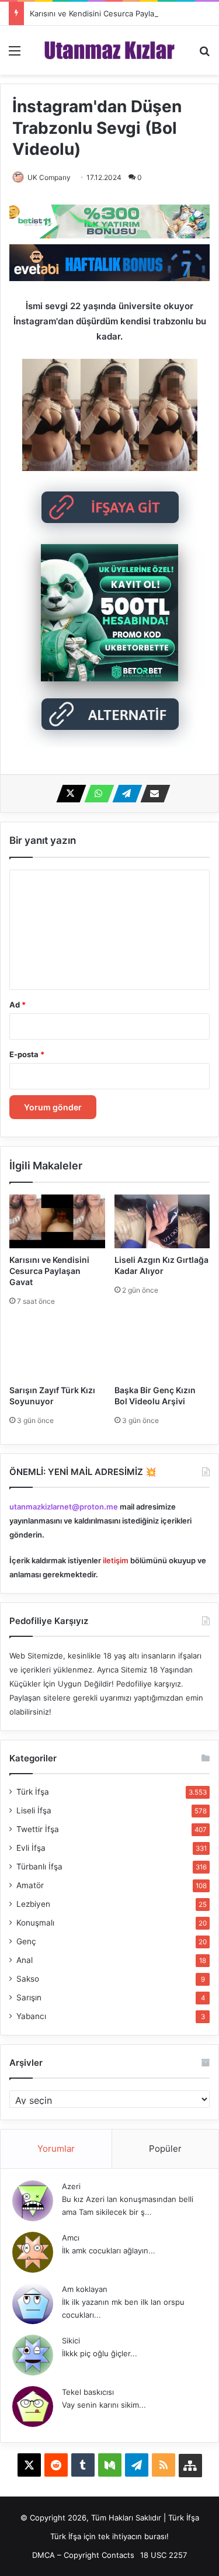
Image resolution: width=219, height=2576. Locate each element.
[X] (68, 794)
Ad (18, 1005)
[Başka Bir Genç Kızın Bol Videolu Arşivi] (162, 1352)
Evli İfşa (31, 1848)
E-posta (27, 1054)
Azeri (71, 2186)
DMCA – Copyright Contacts (83, 2555)
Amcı (71, 2238)
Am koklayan (85, 2289)
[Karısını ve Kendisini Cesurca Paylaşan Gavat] (57, 1221)
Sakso (28, 1979)
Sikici (71, 2340)
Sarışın (29, 1997)
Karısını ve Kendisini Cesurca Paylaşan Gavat (110, 13)
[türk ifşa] (109, 50)
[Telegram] (124, 794)
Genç (26, 1941)
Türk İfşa (33, 1792)
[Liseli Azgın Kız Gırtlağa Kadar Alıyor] (162, 1221)
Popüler (165, 2149)
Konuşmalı (35, 1923)
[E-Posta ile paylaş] (152, 794)
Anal (25, 1960)
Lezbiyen (33, 1904)
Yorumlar (56, 2149)
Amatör (30, 1885)
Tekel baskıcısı (88, 2392)
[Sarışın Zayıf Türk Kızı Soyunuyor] (57, 1352)
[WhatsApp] (96, 794)
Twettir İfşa (38, 1829)
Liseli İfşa (34, 1810)
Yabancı (31, 2016)
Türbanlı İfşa (39, 1867)
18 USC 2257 (164, 2555)
